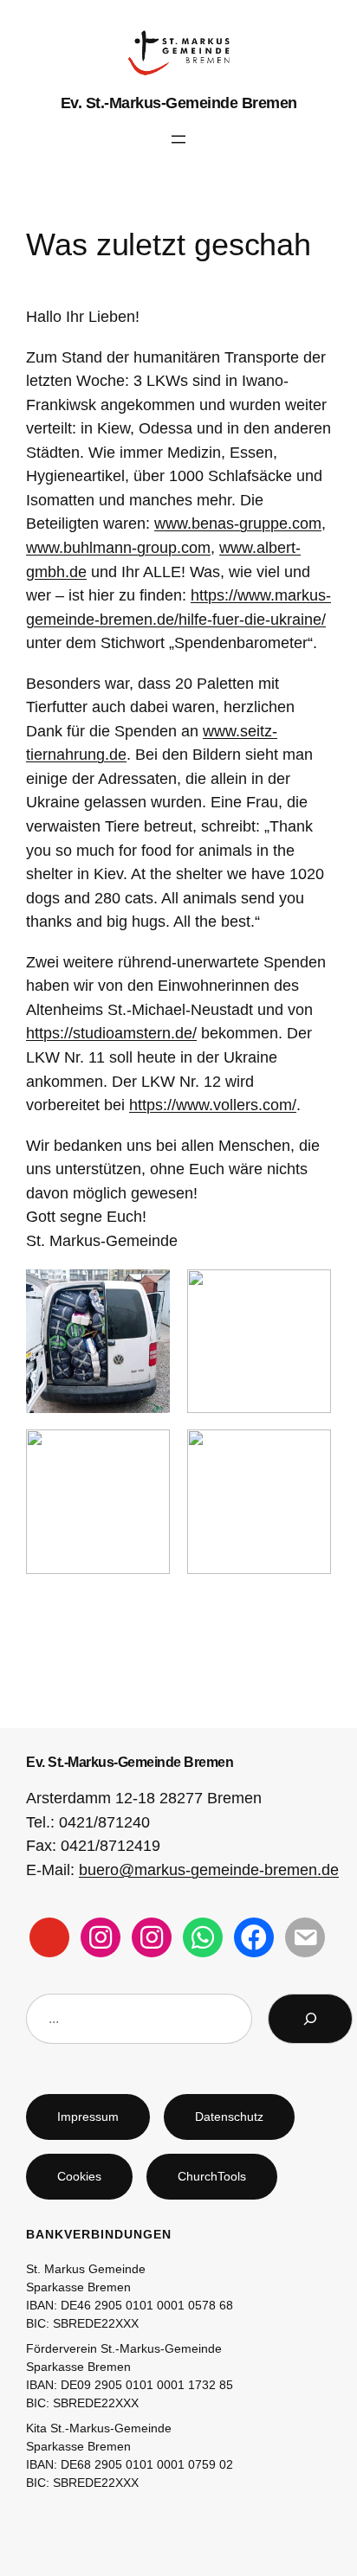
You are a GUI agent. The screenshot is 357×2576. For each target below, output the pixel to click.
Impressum (88, 2117)
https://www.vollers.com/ (213, 1105)
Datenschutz (229, 2117)
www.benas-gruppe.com (238, 523)
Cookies (79, 2176)
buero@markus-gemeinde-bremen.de (209, 1869)
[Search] (310, 2019)
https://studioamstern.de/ (111, 1033)
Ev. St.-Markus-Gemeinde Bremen (179, 103)
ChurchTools (212, 2176)
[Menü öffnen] (178, 139)
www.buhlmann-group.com (118, 547)
